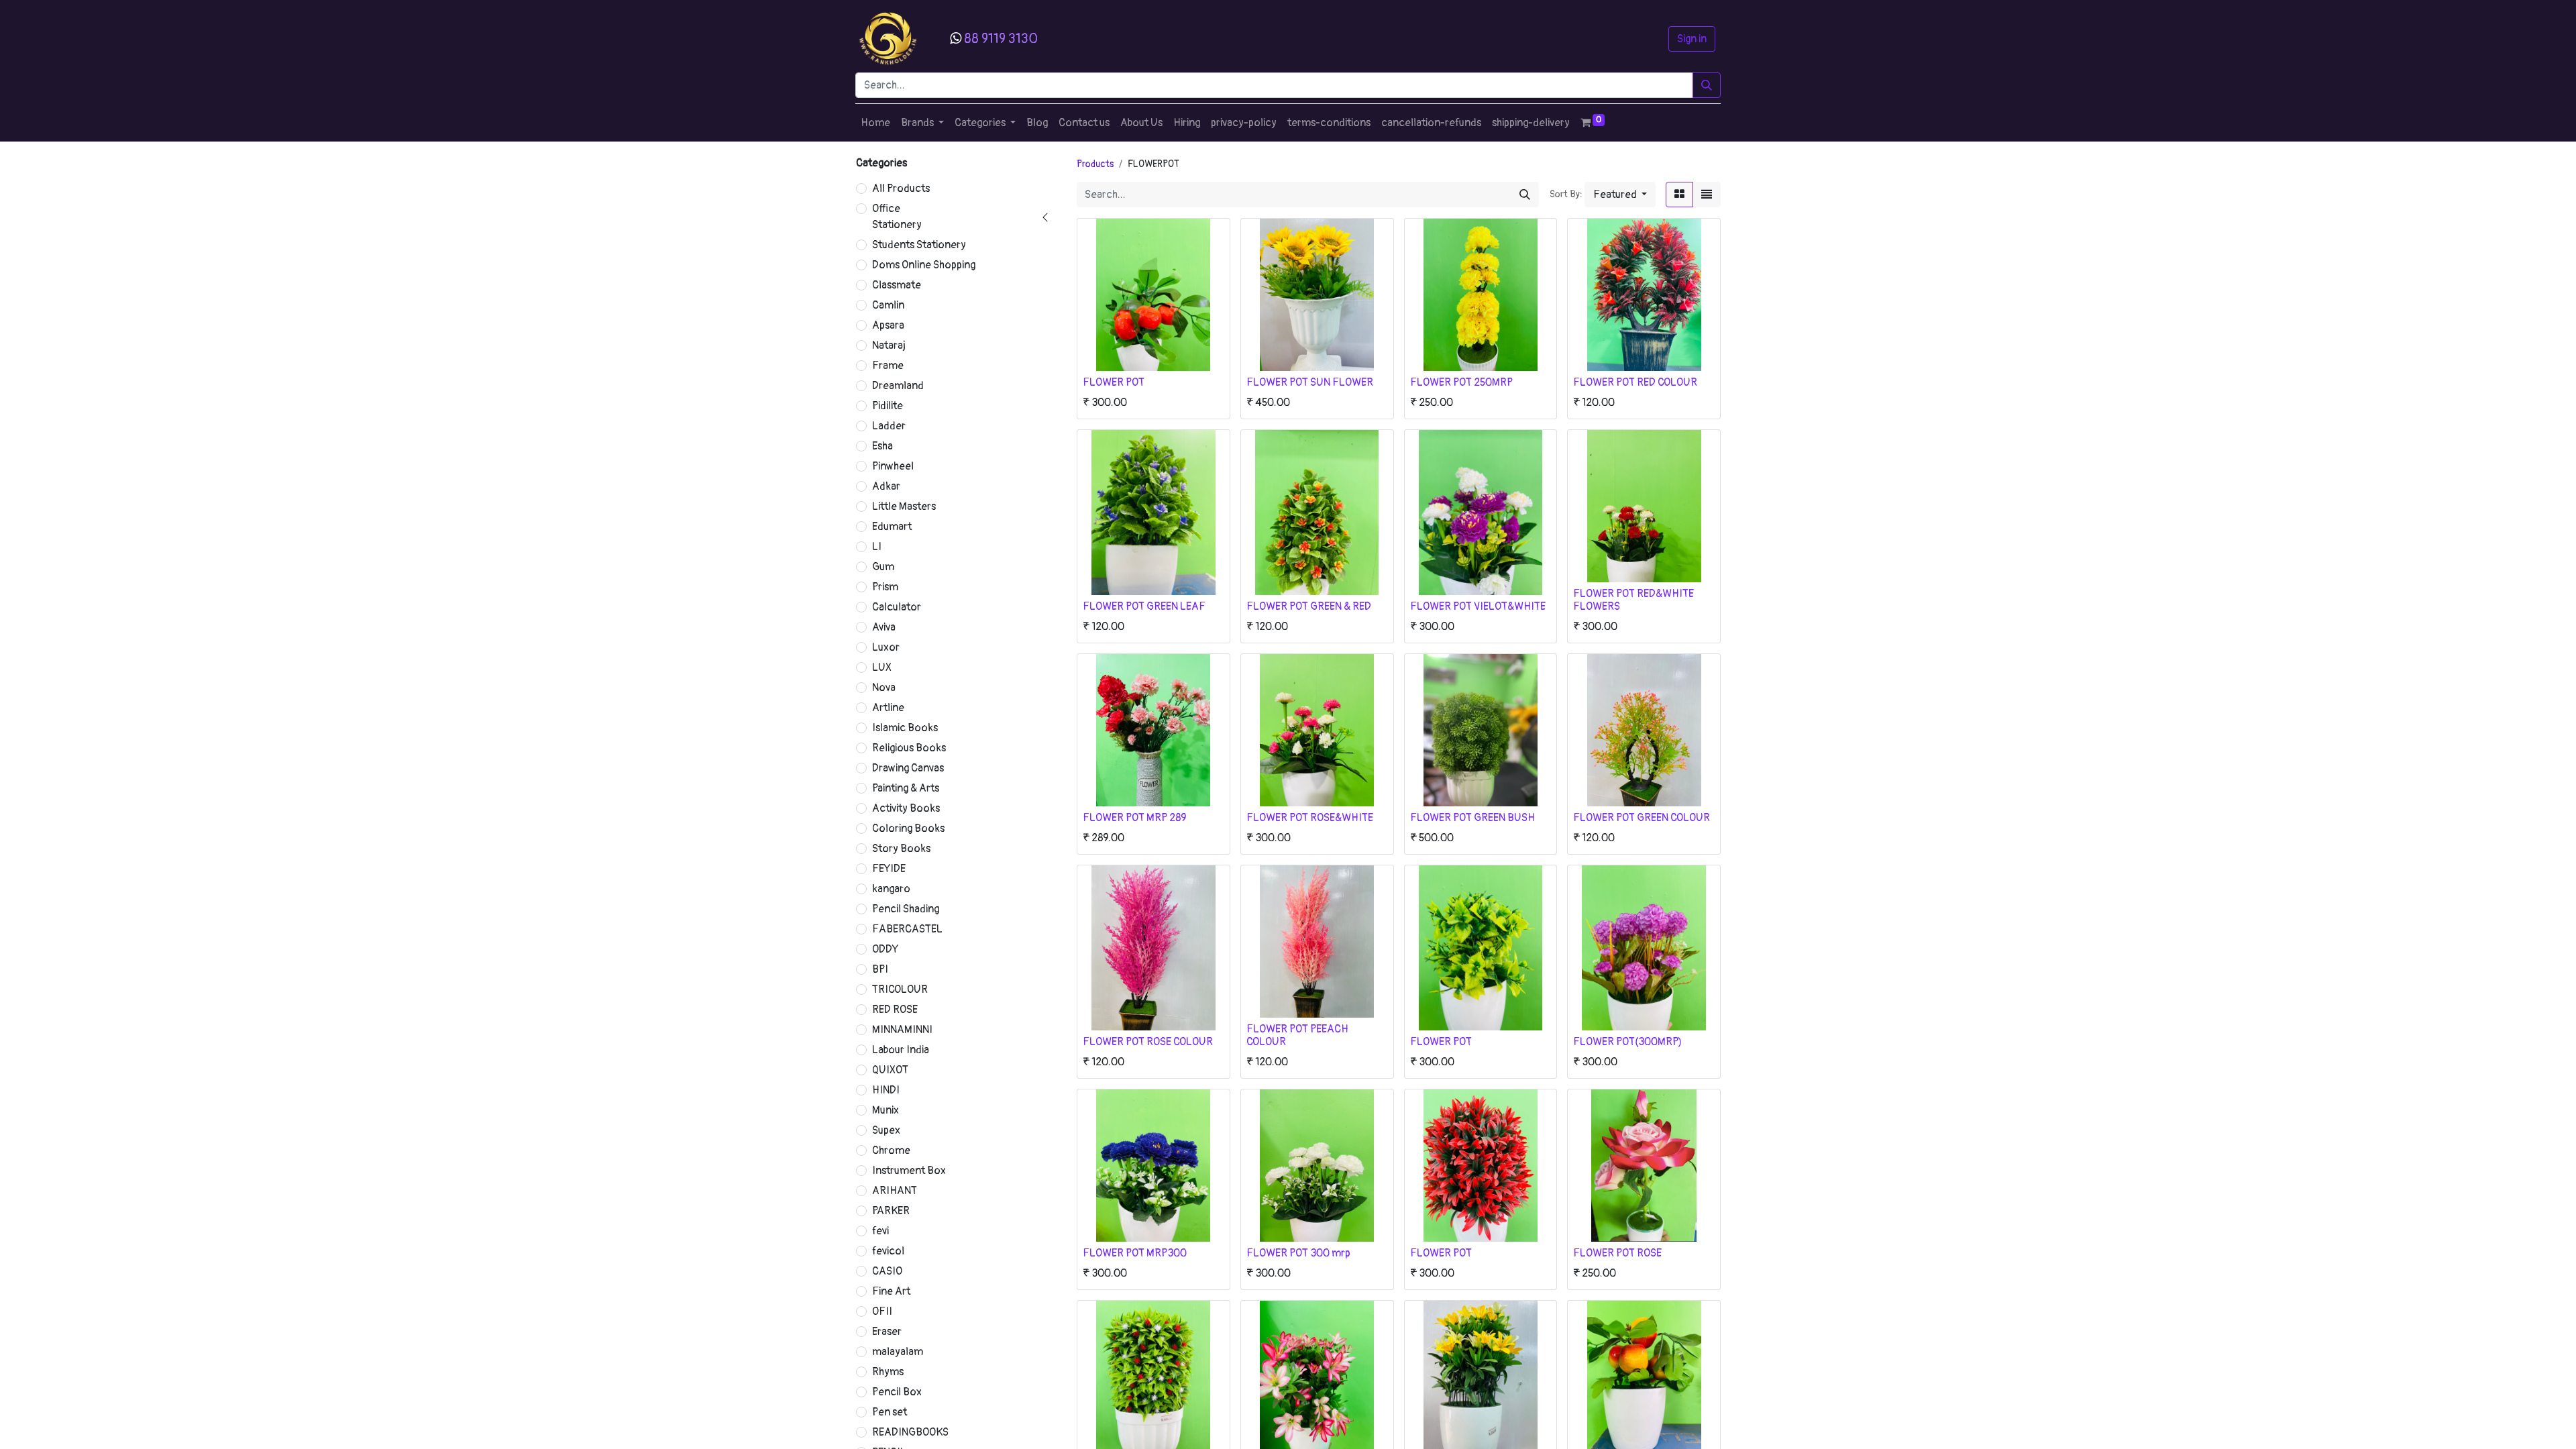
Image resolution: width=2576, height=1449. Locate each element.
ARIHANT (895, 1191)
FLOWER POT (1114, 382)
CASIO (887, 1271)
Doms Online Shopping (924, 265)
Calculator (897, 607)
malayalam (898, 1352)
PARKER (891, 1211)
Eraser (887, 1332)
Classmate (897, 285)
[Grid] (1679, 195)
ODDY (885, 949)
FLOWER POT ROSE (1617, 1253)
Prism (885, 587)
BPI (880, 969)
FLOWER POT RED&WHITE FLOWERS (1633, 600)
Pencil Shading (906, 909)
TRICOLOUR (900, 989)
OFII (882, 1311)
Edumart (892, 527)
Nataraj (889, 345)
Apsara (888, 325)
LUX (882, 667)
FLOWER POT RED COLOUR (1635, 382)
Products (1095, 164)
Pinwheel (893, 466)
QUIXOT (890, 1070)
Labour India (901, 1050)
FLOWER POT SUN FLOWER (1310, 382)
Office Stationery (897, 217)
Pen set (890, 1412)
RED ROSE (895, 1010)
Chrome (891, 1150)
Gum (883, 567)
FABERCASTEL (907, 929)
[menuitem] (875, 123)
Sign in (1692, 39)
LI (877, 547)
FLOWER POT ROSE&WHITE (1310, 818)
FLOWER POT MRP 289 (1134, 818)
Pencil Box (897, 1392)
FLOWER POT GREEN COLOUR (1642, 818)
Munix (885, 1110)
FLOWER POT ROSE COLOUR (1148, 1042)
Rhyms (888, 1372)
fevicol (888, 1251)
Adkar (886, 486)
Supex (886, 1130)
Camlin (888, 305)
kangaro (891, 889)
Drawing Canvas (908, 768)
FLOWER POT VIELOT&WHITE (1478, 606)
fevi (880, 1231)
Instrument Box (909, 1171)
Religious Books (909, 748)
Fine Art (891, 1291)
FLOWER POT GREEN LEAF (1144, 606)
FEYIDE (889, 869)
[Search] (1707, 85)
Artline (888, 708)
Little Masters (904, 506)
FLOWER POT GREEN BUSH (1472, 818)
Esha (882, 446)
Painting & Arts (906, 788)
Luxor (886, 647)
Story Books (901, 849)
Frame (888, 366)
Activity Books (906, 808)
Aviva (884, 627)
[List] (1707, 195)
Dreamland (898, 386)
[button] (1620, 195)
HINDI (886, 1090)
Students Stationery (919, 245)
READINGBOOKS (910, 1432)
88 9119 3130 (1001, 39)
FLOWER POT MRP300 (1135, 1253)
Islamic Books (905, 728)
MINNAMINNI (902, 1030)
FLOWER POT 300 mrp (1298, 1253)
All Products (901, 189)
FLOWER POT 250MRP (1461, 382)
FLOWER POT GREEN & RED (1309, 606)
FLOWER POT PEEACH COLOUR (1297, 1035)
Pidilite (888, 406)
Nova (884, 688)
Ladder (889, 426)
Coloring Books (908, 828)
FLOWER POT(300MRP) (1627, 1042)
